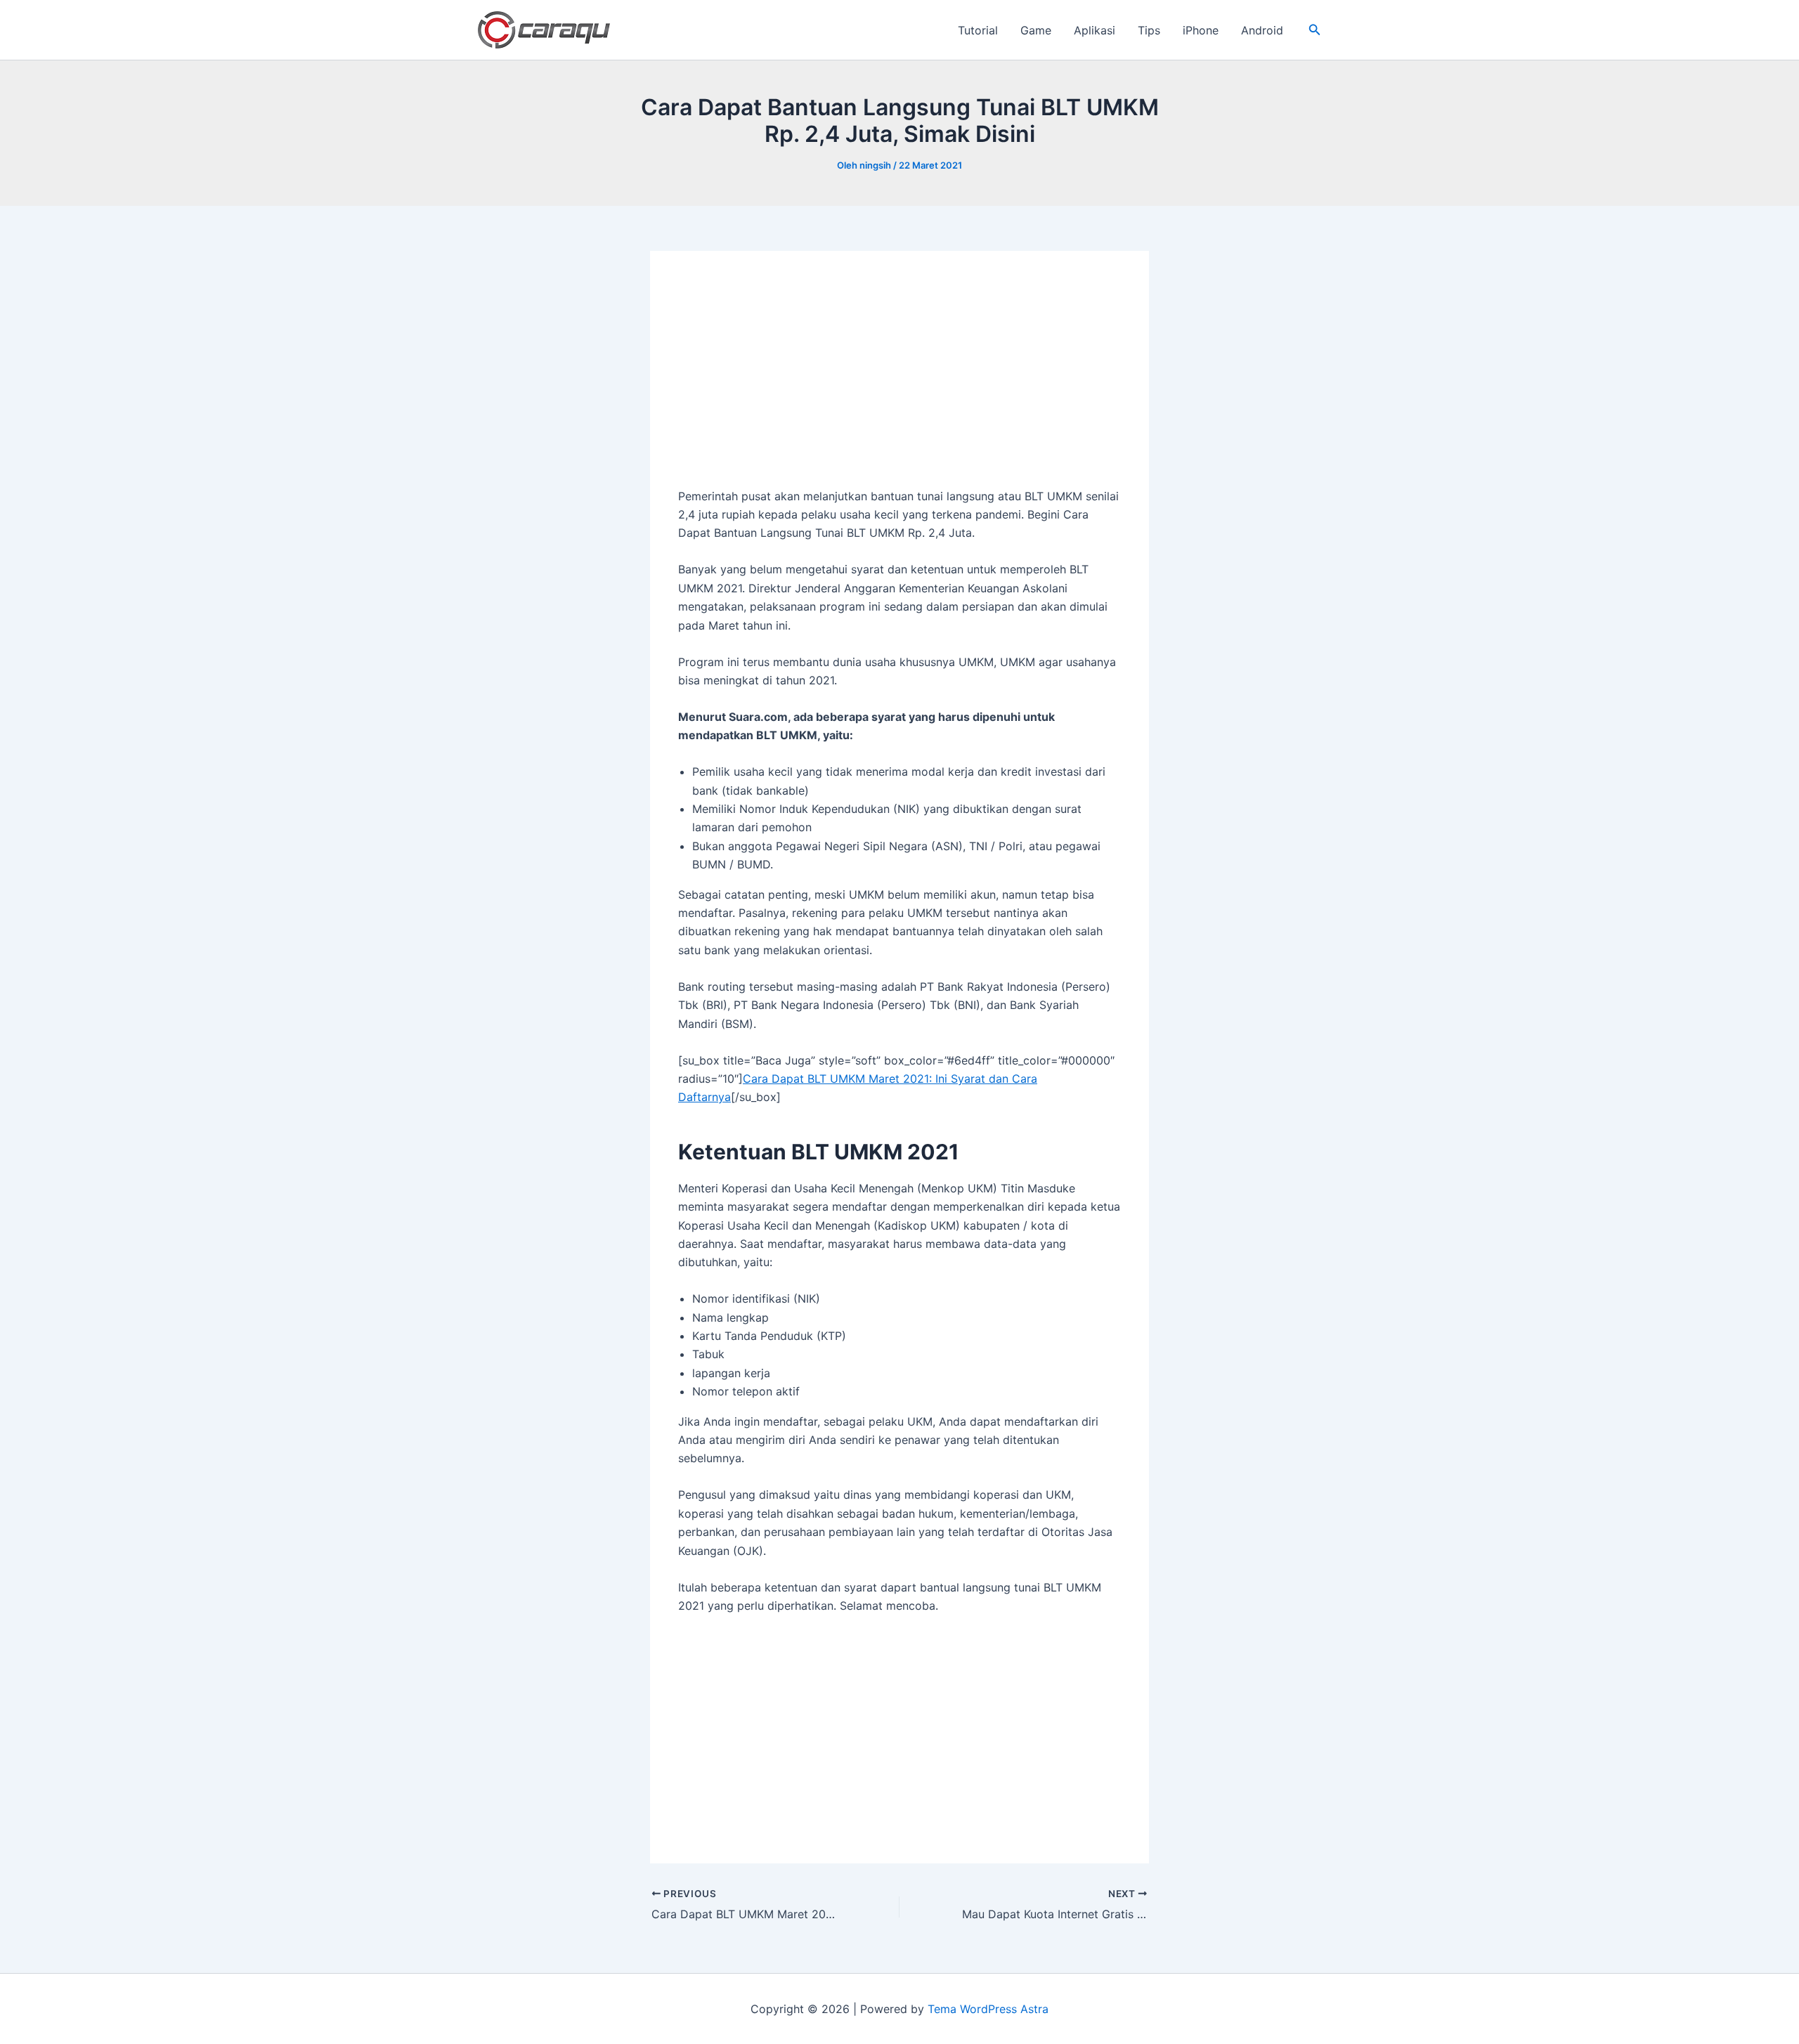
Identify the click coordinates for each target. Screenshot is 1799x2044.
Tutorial (978, 30)
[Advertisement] (899, 383)
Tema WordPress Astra (988, 2009)
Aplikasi (1095, 30)
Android (1262, 30)
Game (1036, 30)
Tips (1149, 30)
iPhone (1201, 30)
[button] (1315, 30)
